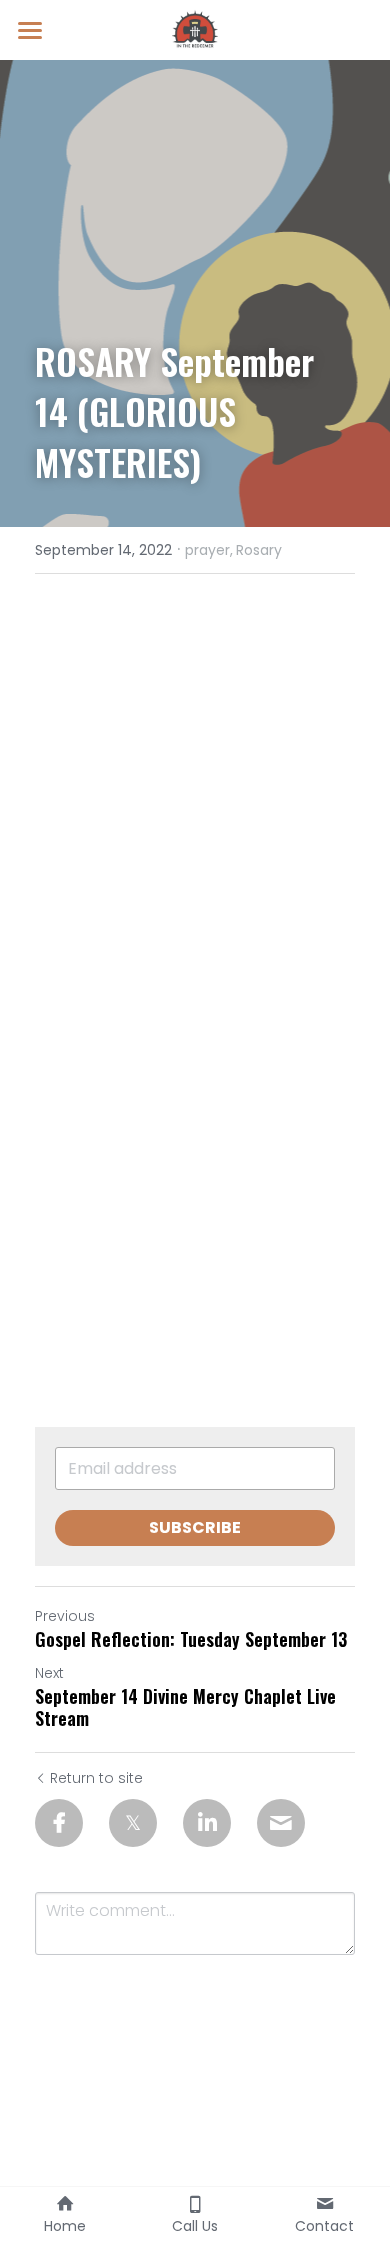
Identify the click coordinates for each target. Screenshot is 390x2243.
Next (49, 1673)
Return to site (96, 1778)
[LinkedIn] (207, 1823)
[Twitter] (133, 1823)
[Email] (281, 1823)
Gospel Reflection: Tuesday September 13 (191, 1639)
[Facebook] (59, 1823)
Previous (65, 1616)
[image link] (195, 28)
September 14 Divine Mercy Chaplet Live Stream (185, 1707)
